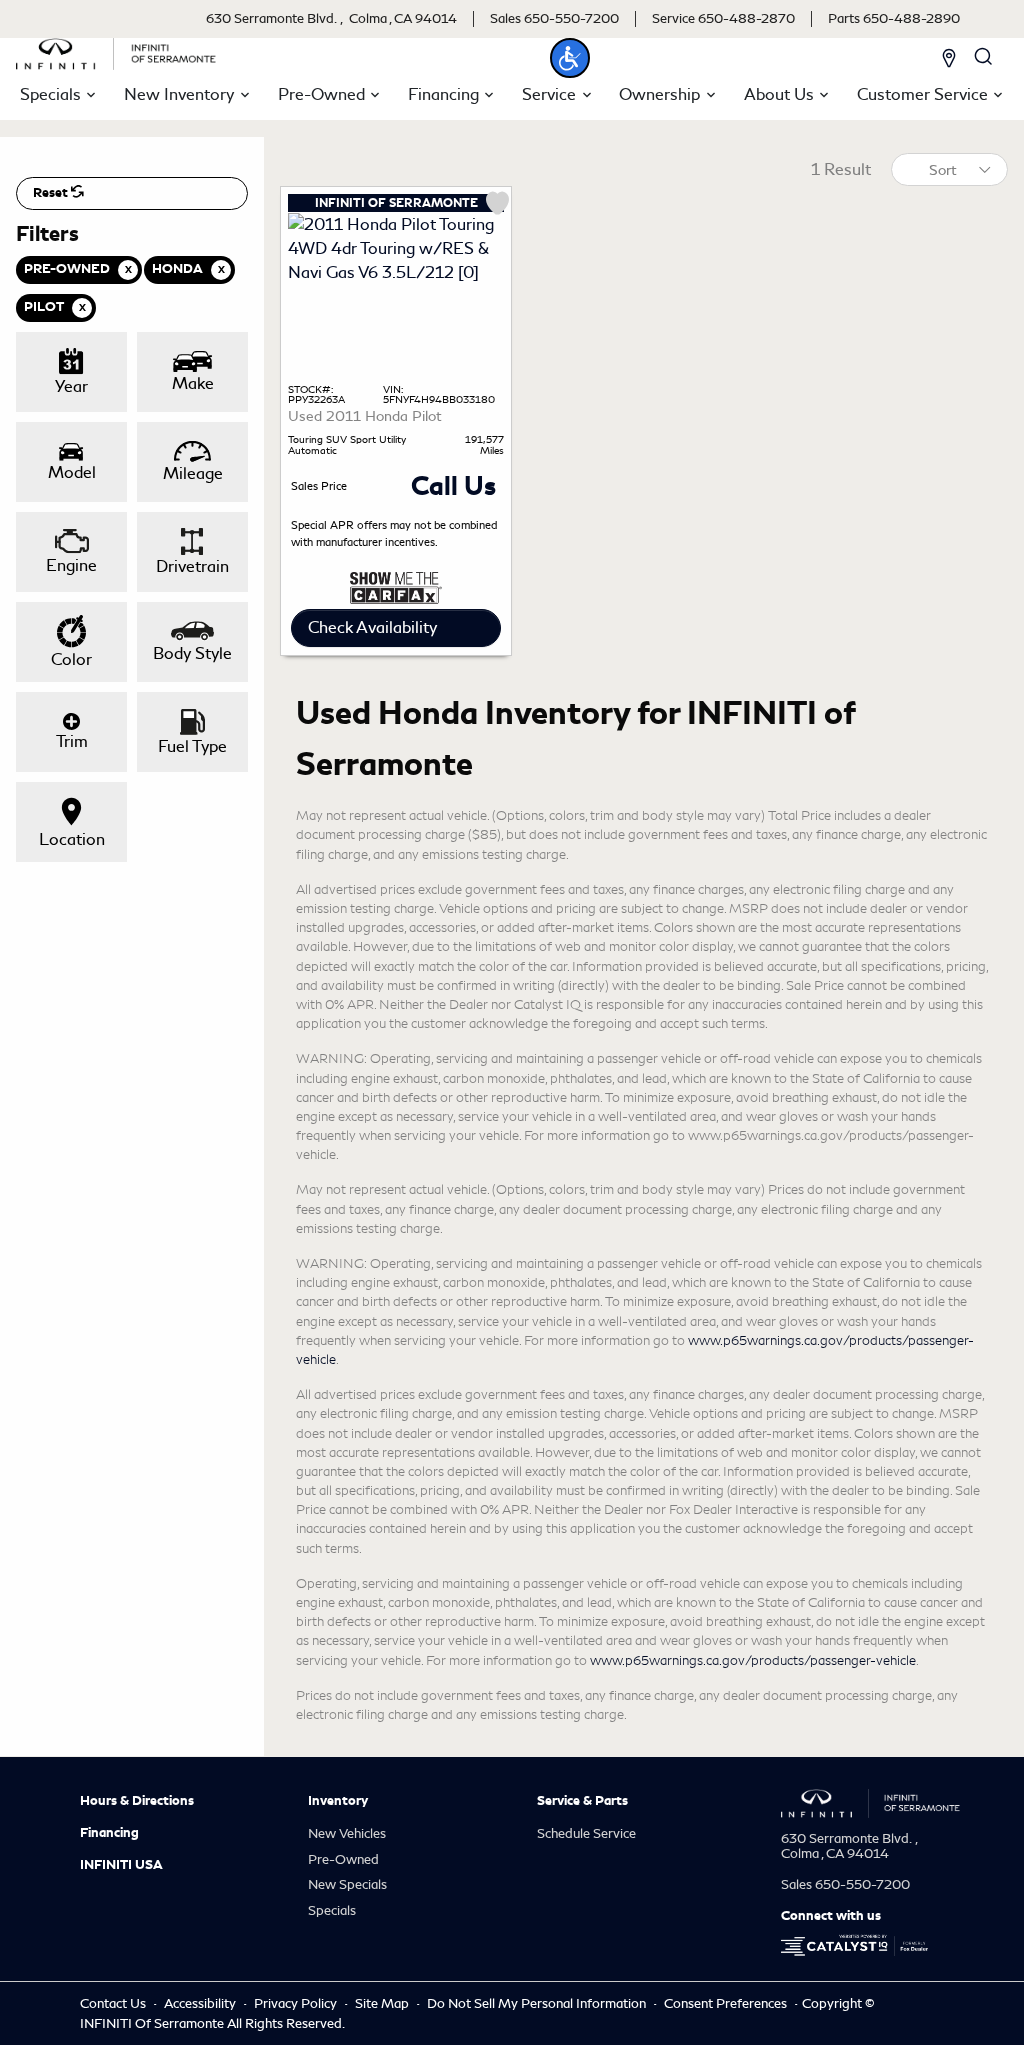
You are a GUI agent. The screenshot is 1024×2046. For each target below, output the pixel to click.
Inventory (338, 1801)
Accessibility (201, 2003)
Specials (332, 1910)
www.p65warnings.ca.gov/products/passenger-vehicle (753, 1660)
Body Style (192, 653)
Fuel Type (192, 746)
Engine (71, 565)
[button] (570, 58)
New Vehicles (347, 1833)
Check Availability (372, 627)
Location (72, 839)
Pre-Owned (343, 1859)
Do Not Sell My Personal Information (538, 2003)
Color (71, 659)
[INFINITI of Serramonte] (116, 50)
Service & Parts (582, 1801)
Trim (72, 741)
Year (71, 386)
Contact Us (114, 2003)
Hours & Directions (137, 1801)
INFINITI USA (121, 1865)
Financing (109, 1833)
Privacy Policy (297, 2003)
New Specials (347, 1884)
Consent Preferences (725, 2003)
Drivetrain (192, 566)
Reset (52, 193)
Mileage (193, 473)
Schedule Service (586, 1833)
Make (193, 383)
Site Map (383, 2003)
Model (72, 472)
